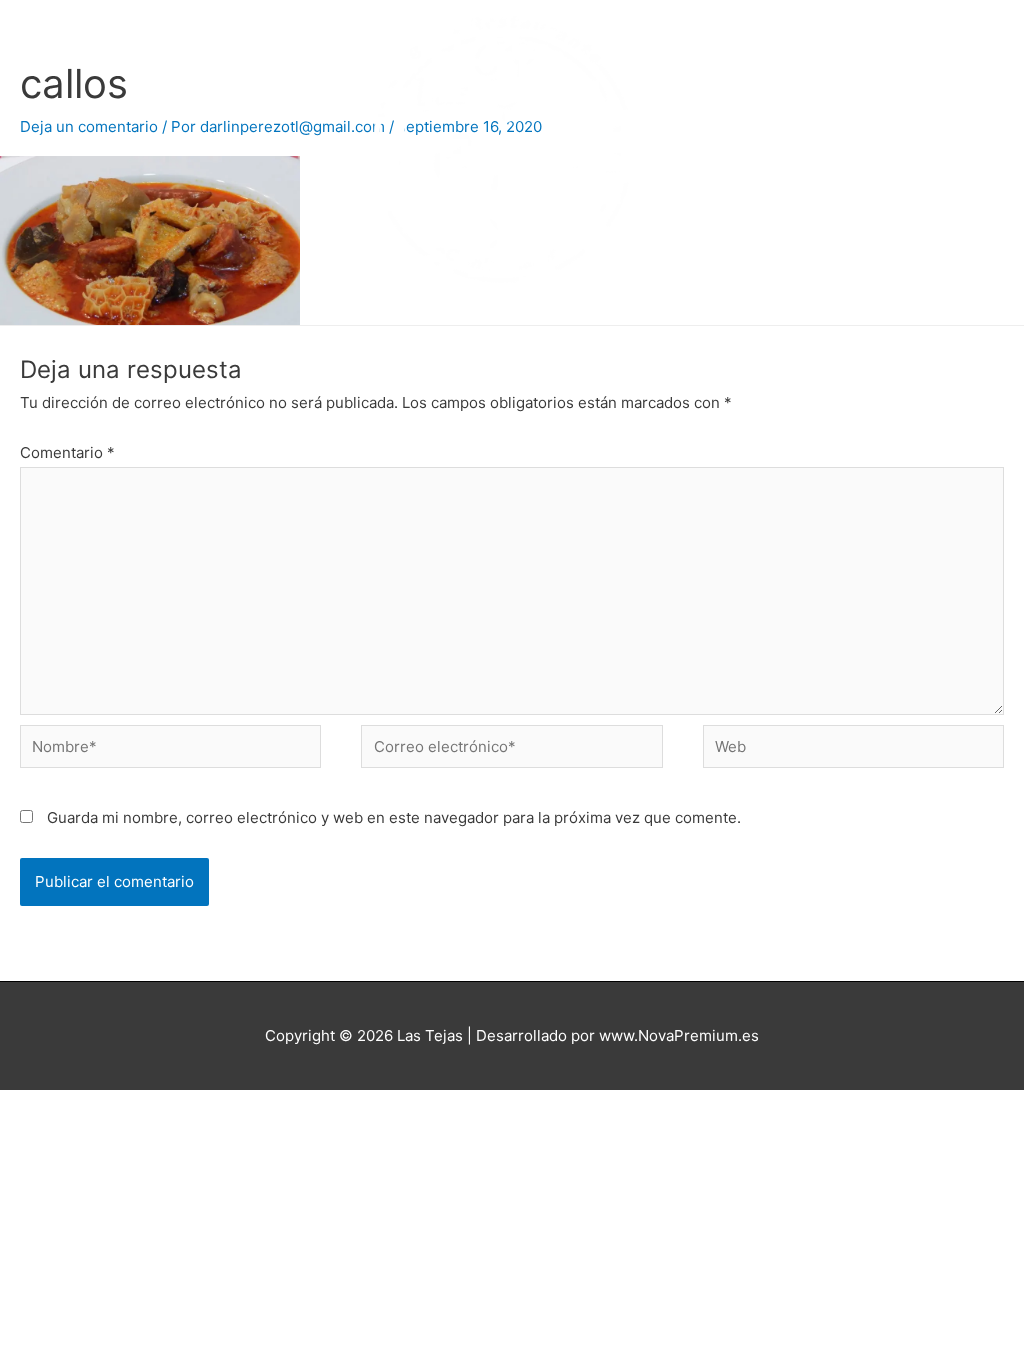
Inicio (247, 346)
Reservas (329, 346)
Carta (411, 346)
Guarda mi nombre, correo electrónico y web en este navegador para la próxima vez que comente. (394, 817)
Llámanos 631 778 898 (717, 347)
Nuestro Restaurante (534, 346)
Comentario (67, 452)
